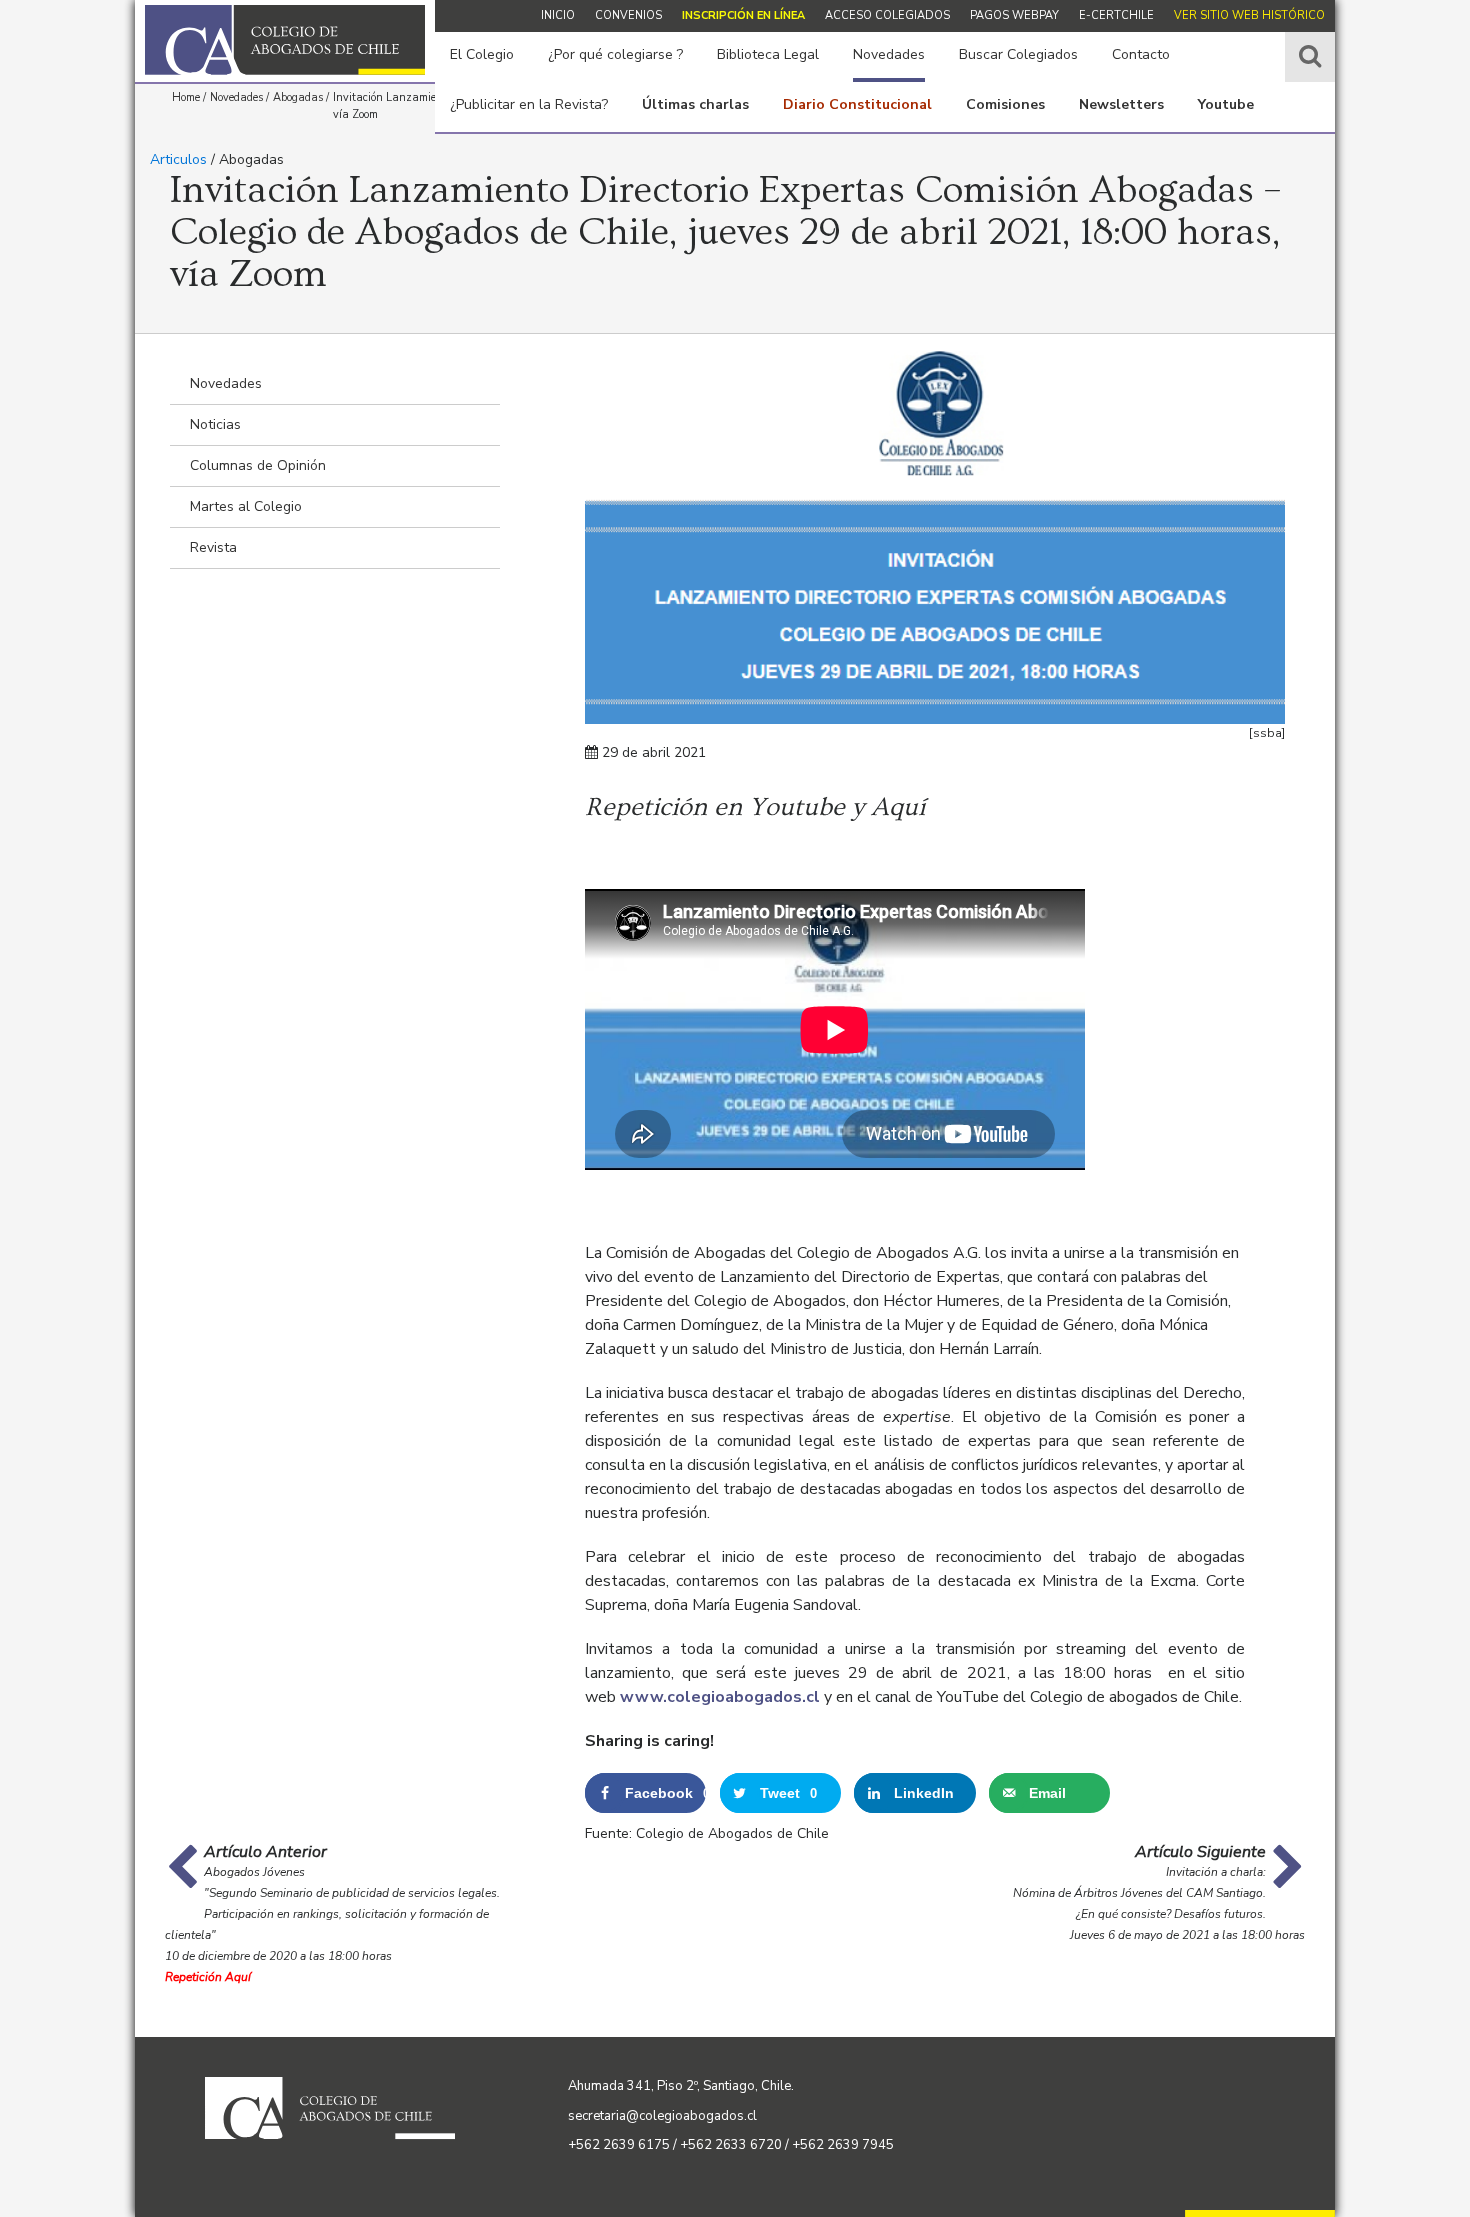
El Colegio (482, 54)
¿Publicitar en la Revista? (529, 104)
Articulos (178, 159)
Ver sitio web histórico (1249, 15)
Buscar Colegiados (1018, 54)
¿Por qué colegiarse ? (615, 54)
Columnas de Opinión (258, 465)
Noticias (215, 424)
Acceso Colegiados (887, 15)
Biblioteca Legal (768, 54)
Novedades (889, 54)
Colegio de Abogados (285, 40)
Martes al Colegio (246, 506)
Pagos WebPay (1014, 15)
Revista (213, 547)
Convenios (628, 15)
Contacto (1141, 54)
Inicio (558, 15)
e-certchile (1116, 15)
